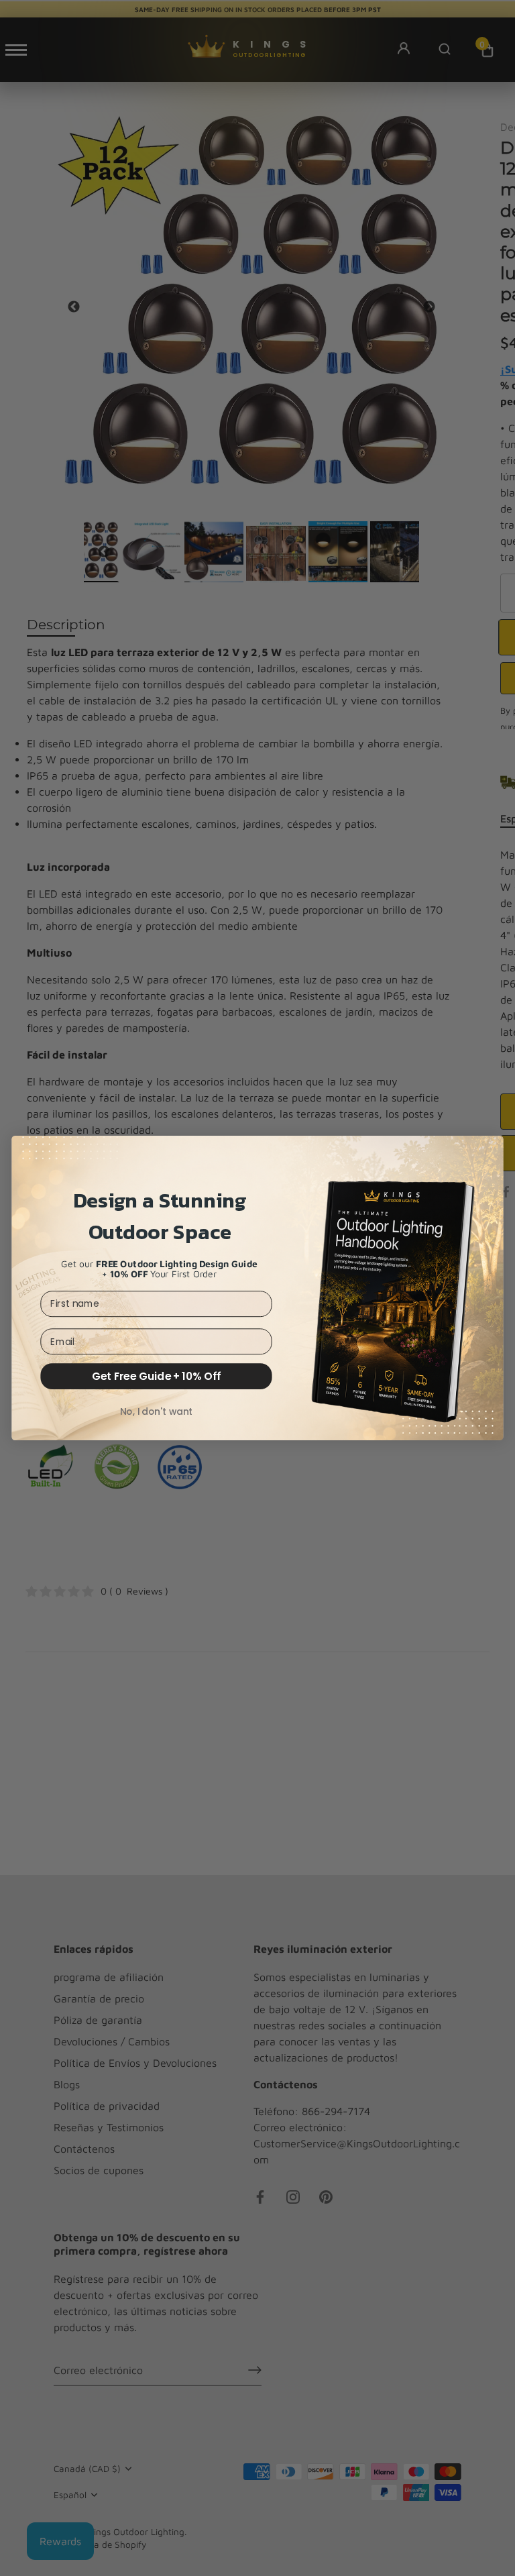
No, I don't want (157, 1411)
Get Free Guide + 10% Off (156, 1376)
